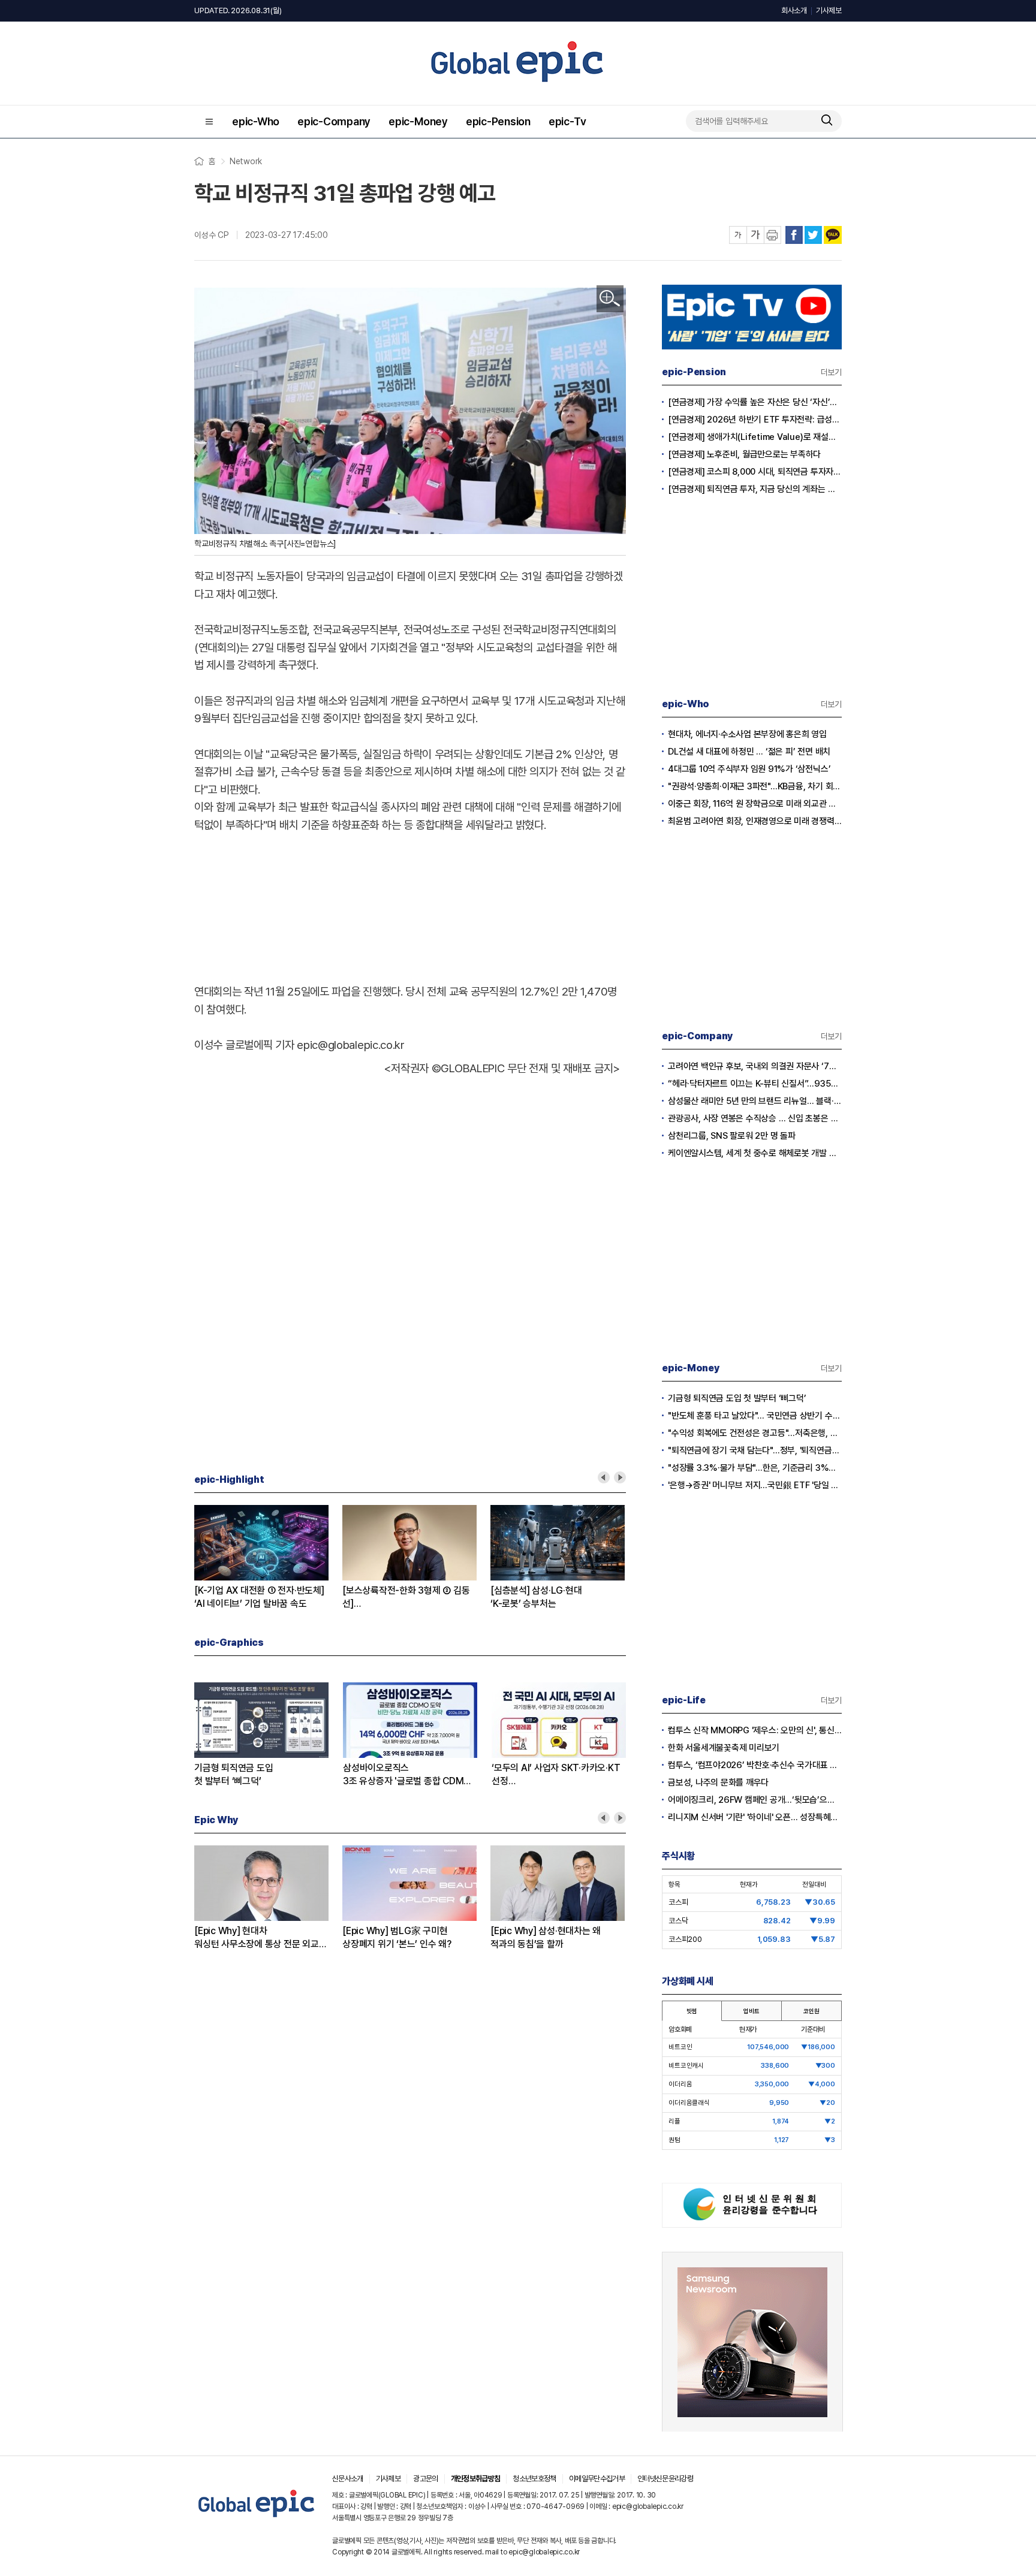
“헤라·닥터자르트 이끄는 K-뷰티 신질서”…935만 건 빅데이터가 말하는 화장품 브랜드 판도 (755, 1084)
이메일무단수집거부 (597, 2479)
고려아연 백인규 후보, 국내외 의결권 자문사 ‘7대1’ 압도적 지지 (755, 1066)
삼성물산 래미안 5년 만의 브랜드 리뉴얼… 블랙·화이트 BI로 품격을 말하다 (755, 1101)
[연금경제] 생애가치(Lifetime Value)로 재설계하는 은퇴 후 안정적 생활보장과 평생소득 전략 (755, 437)
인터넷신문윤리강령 (665, 2479)
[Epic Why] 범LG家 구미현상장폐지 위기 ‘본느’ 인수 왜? (397, 1937)
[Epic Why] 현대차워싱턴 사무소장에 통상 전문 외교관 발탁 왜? (260, 1938)
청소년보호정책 (534, 2479)
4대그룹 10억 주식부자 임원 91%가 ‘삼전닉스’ (749, 769)
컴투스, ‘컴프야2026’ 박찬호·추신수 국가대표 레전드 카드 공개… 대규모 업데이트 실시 (755, 1765)
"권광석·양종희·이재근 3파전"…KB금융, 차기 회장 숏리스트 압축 (755, 786)
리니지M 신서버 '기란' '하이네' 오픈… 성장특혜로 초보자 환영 (755, 1817)
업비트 (751, 2011)
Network (246, 161)
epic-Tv (567, 121)
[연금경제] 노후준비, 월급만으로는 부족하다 (744, 454)
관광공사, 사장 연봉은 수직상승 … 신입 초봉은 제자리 (755, 1118)
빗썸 (692, 2011)
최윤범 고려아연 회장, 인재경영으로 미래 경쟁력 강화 (755, 821)
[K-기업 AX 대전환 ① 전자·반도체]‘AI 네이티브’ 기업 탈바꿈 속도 (259, 1597)
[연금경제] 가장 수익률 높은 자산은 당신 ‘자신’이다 (755, 402)
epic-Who (256, 121)
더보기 (831, 372)
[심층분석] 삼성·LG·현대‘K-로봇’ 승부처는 (536, 1597)
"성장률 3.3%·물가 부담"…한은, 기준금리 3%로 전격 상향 (755, 1468)
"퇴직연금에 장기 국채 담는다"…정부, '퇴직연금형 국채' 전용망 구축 (755, 1450)
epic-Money (418, 121)
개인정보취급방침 (476, 2479)
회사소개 (794, 10)
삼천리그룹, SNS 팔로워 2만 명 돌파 (732, 1136)
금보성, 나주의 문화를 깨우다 (718, 1782)
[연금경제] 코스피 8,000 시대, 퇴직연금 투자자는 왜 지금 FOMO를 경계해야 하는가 (755, 472)
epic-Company (334, 121)
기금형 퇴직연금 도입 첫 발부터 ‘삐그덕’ (737, 1398)
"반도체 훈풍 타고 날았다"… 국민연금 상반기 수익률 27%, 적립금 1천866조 (755, 1416)
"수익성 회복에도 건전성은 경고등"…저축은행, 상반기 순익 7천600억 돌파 (755, 1433)
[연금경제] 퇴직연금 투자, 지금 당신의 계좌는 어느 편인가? (755, 489)
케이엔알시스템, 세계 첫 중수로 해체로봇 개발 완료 (755, 1153)
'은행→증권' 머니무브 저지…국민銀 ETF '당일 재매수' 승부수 (755, 1485)
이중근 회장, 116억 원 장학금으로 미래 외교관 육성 (755, 804)
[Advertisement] (410, 897)
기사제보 (829, 10)
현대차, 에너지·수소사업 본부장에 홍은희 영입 (747, 734)
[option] (268, 1558)
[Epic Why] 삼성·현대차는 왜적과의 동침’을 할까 (546, 1937)
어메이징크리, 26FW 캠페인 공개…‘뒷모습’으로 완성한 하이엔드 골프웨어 (755, 1800)
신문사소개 (348, 2479)
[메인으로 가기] (257, 2518)
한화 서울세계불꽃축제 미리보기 (724, 1748)
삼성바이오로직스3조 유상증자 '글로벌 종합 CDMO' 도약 (408, 1775)
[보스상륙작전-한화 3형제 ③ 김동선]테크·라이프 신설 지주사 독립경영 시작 (406, 1598)
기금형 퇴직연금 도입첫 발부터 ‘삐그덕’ (234, 1774)
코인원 (811, 2011)
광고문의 (425, 2479)
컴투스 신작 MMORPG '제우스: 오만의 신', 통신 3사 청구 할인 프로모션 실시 (755, 1730)
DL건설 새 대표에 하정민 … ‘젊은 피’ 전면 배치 (749, 752)
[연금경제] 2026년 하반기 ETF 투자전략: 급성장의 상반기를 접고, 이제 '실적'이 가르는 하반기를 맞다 (755, 420)
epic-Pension (498, 121)
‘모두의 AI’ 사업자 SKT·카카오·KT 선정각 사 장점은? (556, 1775)
